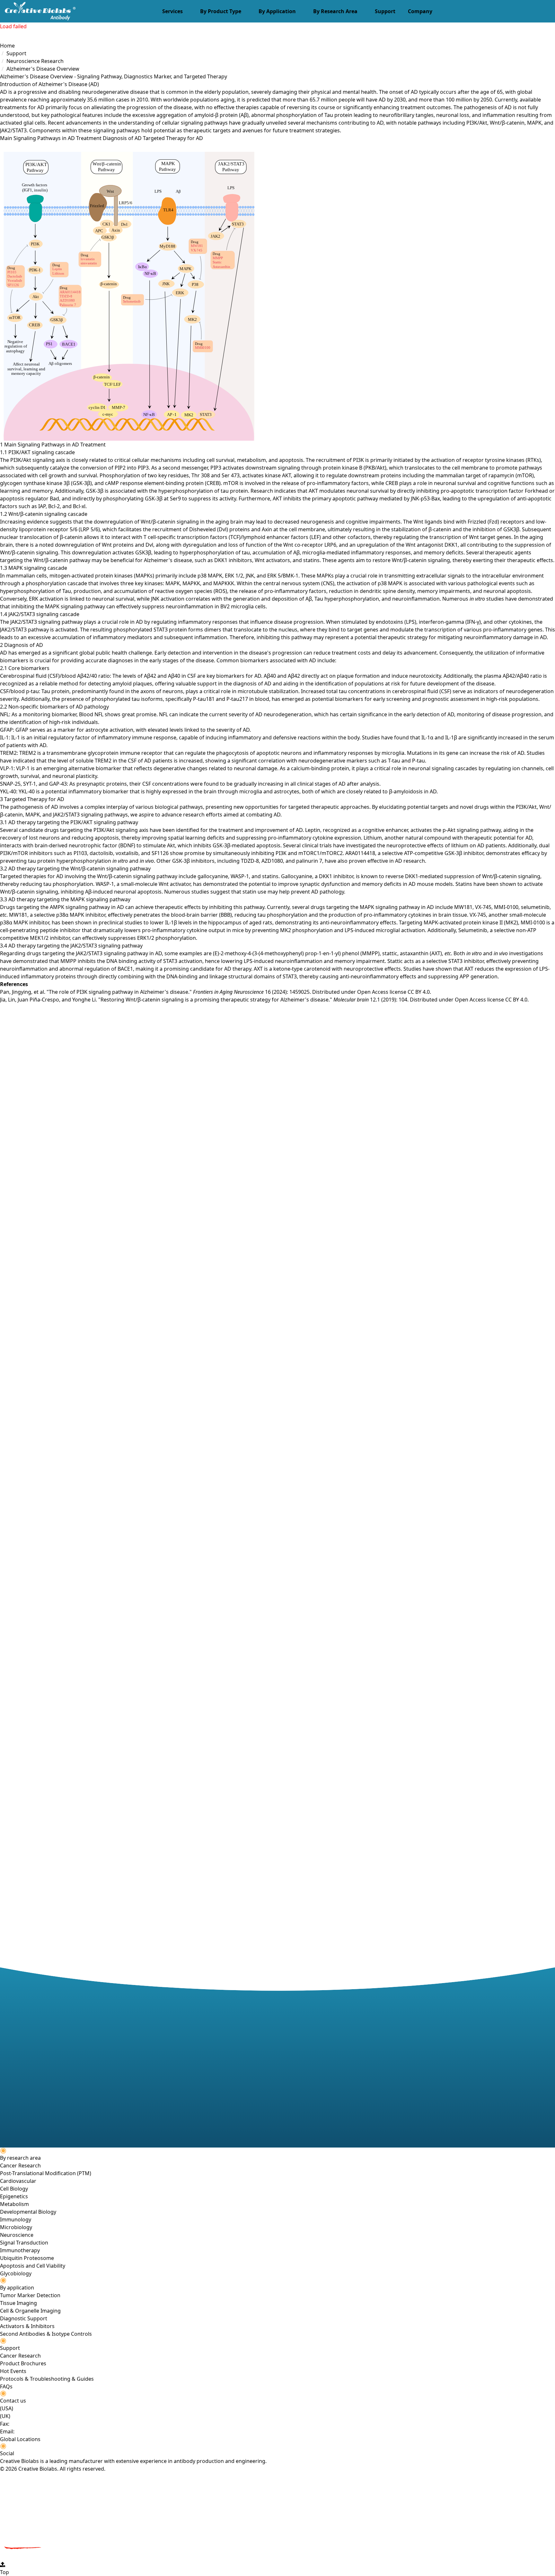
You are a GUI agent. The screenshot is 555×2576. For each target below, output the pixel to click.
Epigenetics (14, 2196)
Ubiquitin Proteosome (27, 2258)
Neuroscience (17, 2235)
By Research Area (335, 11)
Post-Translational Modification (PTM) (46, 2173)
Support (385, 11)
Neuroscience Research (35, 61)
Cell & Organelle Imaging (30, 2311)
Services (172, 11)
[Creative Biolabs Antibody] (38, 11)
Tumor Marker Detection (30, 2295)
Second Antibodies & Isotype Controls (46, 2334)
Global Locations (20, 2439)
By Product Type (221, 11)
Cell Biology (14, 2189)
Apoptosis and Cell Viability (33, 2266)
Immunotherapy (20, 2250)
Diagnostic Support (24, 2318)
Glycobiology (16, 2273)
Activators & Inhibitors (27, 2326)
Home (7, 46)
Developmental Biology (28, 2212)
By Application (277, 11)
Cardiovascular (18, 2181)
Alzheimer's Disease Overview (43, 69)
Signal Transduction (24, 2243)
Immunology (16, 2219)
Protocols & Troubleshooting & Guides (47, 2379)
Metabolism (14, 2204)
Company (420, 11)
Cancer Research (20, 2166)
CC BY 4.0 (419, 992)
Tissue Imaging (18, 2303)
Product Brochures (23, 2363)
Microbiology (16, 2227)
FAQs (6, 2386)
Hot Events (13, 2371)
